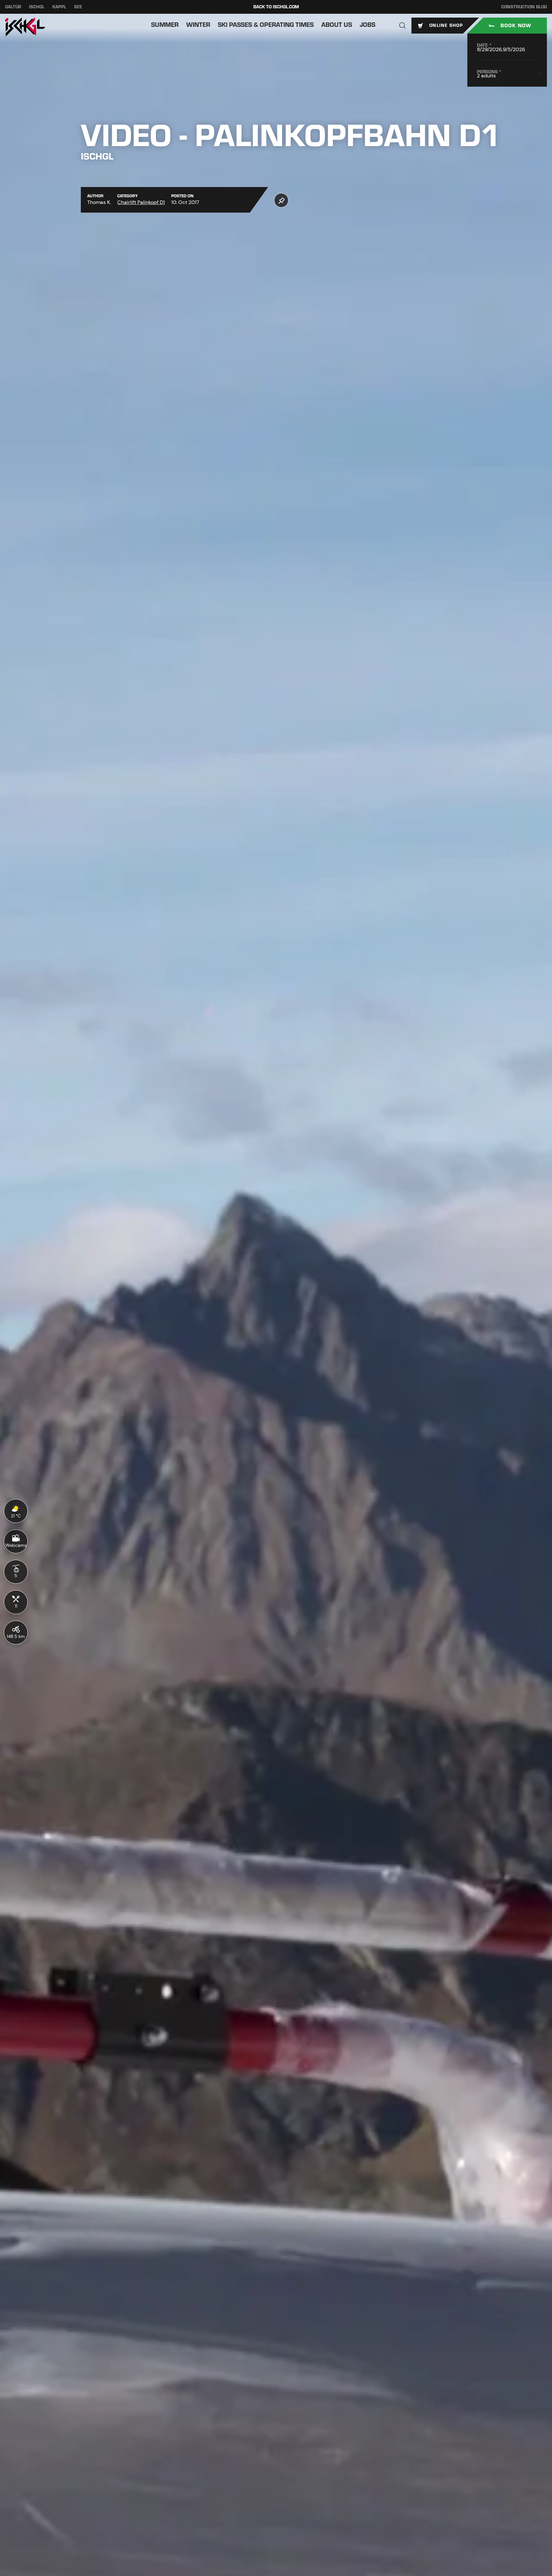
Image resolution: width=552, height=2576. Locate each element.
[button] (402, 26)
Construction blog (524, 7)
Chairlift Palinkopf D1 (141, 202)
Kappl (59, 7)
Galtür (13, 7)
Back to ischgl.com (276, 7)
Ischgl (37, 7)
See (78, 7)
